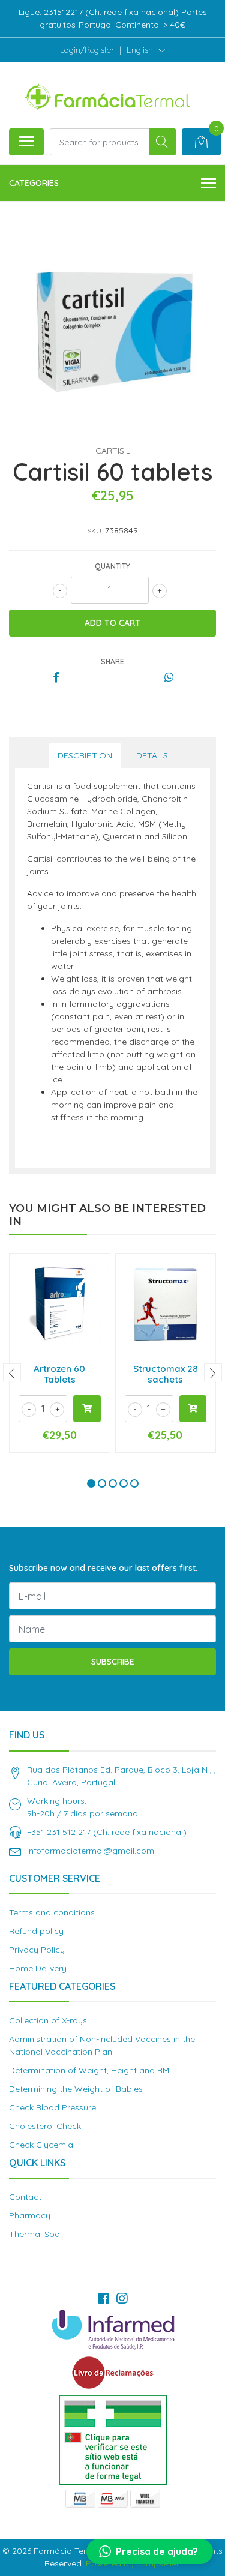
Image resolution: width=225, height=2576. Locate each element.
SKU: (95, 531)
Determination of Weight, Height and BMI (90, 2070)
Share (112, 662)
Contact (25, 2197)
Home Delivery (38, 1968)
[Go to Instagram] (122, 2298)
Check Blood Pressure (52, 2107)
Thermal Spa (34, 2234)
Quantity (112, 566)
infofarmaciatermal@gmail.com (91, 1851)
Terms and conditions (52, 1912)
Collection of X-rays (48, 2020)
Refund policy (36, 1931)
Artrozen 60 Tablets (59, 1374)
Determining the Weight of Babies (76, 2089)
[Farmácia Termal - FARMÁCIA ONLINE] (108, 95)
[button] (146, 50)
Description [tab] (85, 755)
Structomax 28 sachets (166, 1374)
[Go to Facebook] (104, 2298)
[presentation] (12, 1372)
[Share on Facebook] (56, 678)
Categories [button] (34, 183)
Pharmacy (30, 2215)
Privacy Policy (37, 1950)
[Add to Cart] (87, 1409)
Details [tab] (152, 755)
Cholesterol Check (45, 2126)
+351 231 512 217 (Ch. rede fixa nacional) (107, 1832)
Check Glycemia (41, 2145)
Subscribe (113, 1662)
